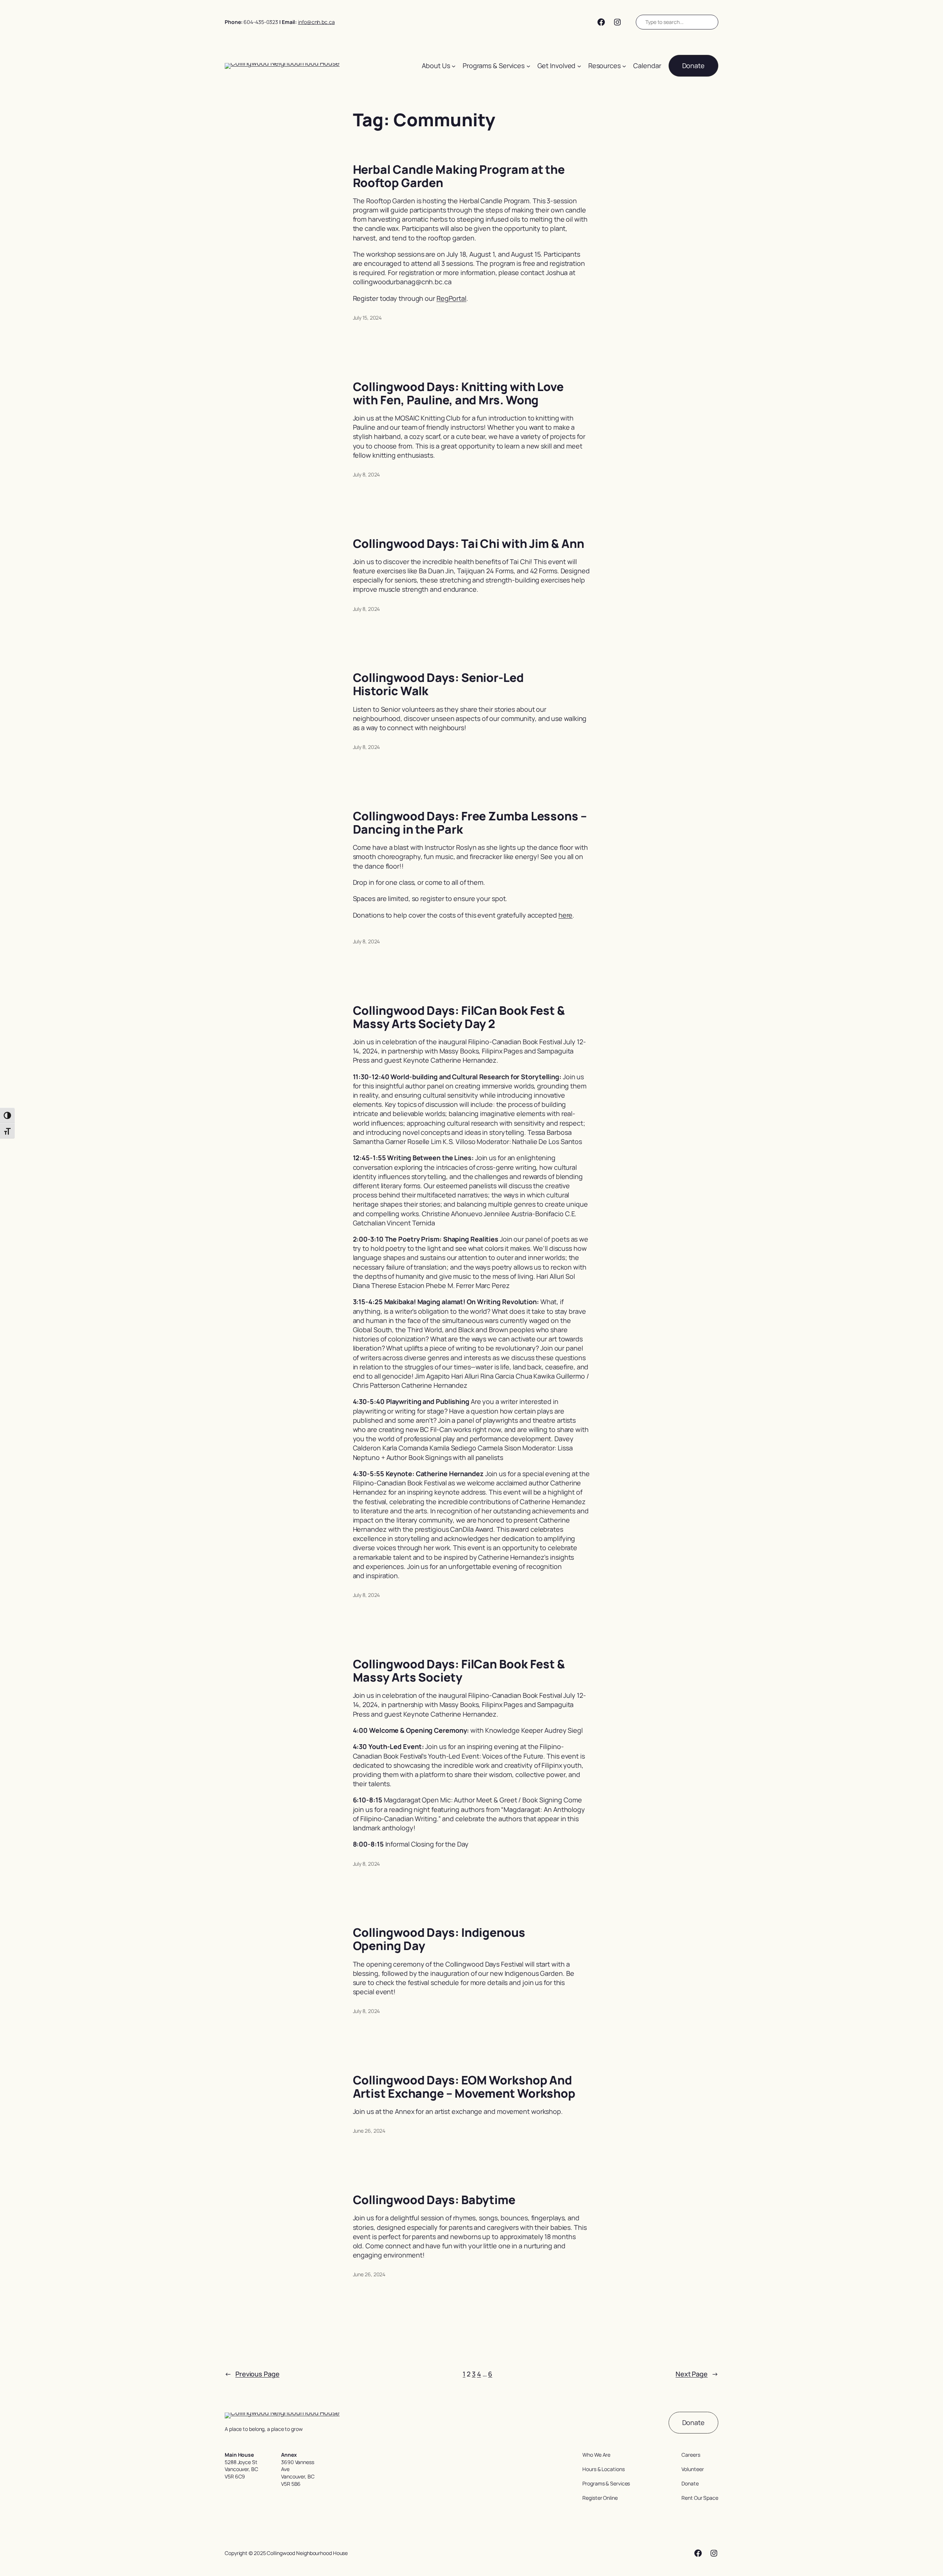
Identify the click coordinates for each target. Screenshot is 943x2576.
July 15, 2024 (367, 318)
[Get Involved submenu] (579, 66)
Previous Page (252, 2374)
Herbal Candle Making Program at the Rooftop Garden (459, 176)
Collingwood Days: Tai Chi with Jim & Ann (469, 543)
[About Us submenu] (454, 66)
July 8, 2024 (367, 474)
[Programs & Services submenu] (528, 66)
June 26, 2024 (369, 2131)
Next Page (697, 2374)
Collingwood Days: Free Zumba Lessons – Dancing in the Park (470, 823)
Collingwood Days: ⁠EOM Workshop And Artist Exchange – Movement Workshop (464, 2087)
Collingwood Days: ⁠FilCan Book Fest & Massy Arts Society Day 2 (459, 1017)
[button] (693, 66)
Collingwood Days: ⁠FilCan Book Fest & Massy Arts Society (459, 1671)
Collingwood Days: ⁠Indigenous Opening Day (439, 1939)
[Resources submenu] (624, 66)
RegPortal (451, 298)
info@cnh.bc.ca (316, 22)
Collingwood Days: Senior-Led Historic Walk (438, 684)
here (566, 915)
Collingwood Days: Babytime (434, 2200)
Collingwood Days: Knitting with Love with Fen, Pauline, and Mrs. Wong (458, 393)
